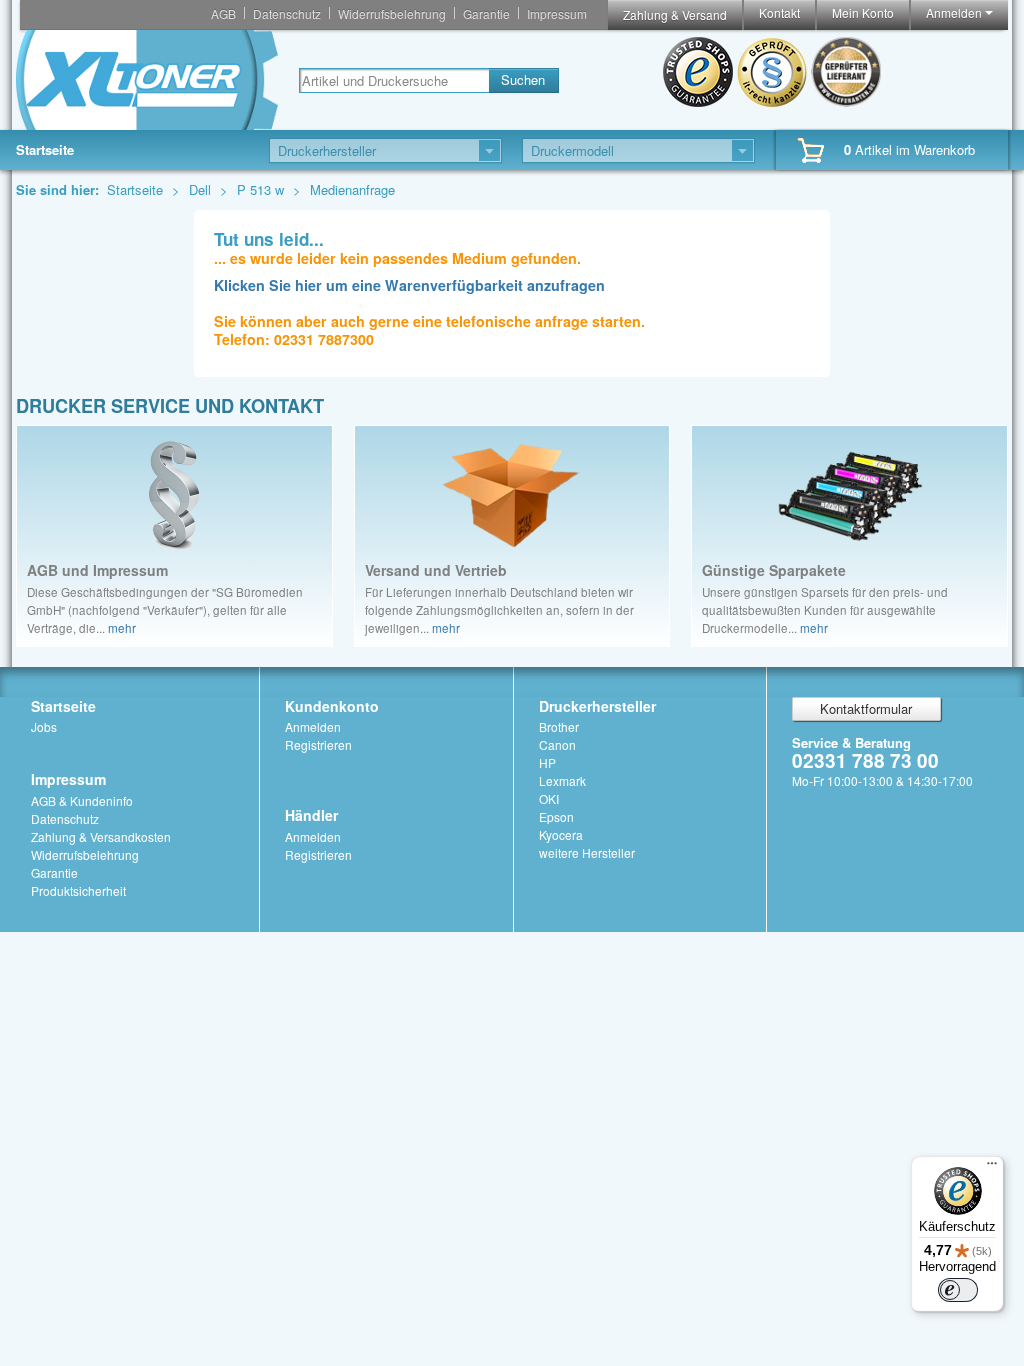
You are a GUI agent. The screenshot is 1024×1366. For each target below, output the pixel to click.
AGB (223, 13)
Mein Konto (863, 12)
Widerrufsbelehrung (392, 13)
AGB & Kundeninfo (82, 800)
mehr (122, 628)
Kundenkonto (332, 706)
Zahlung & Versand (675, 14)
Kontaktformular (866, 708)
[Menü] (992, 1168)
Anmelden (955, 12)
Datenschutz (287, 13)
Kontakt (779, 12)
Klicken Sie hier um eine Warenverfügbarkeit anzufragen (409, 285)
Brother (559, 726)
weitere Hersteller (587, 852)
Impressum (557, 13)
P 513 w (262, 189)
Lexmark (562, 780)
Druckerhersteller (597, 706)
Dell (202, 189)
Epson (556, 816)
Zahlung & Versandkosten (101, 836)
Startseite (45, 149)
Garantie (486, 13)
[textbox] (394, 80)
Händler (311, 815)
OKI (549, 798)
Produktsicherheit (78, 890)
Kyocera (561, 834)
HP (547, 762)
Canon (557, 744)
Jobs (44, 726)
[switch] (958, 1290)
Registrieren (318, 744)
